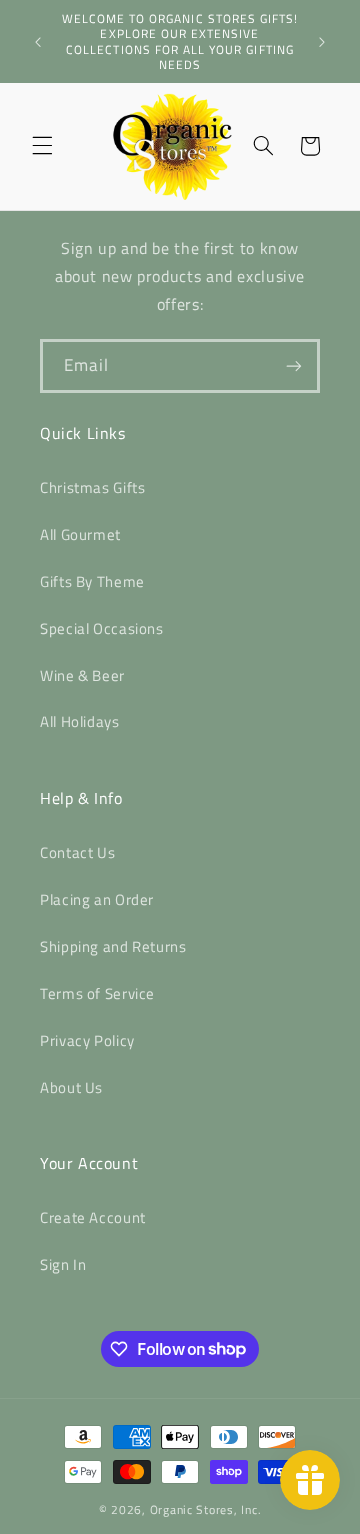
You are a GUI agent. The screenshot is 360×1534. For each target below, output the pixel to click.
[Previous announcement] (38, 42)
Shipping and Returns (113, 946)
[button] (42, 146)
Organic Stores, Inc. (206, 1509)
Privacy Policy (87, 1040)
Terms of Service (97, 993)
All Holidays (80, 721)
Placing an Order (97, 899)
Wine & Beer (82, 675)
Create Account (93, 1217)
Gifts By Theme (92, 581)
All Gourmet (80, 534)
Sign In (63, 1264)
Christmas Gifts (92, 487)
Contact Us (77, 852)
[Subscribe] (294, 365)
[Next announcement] (322, 42)
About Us (71, 1087)
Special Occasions (102, 628)
